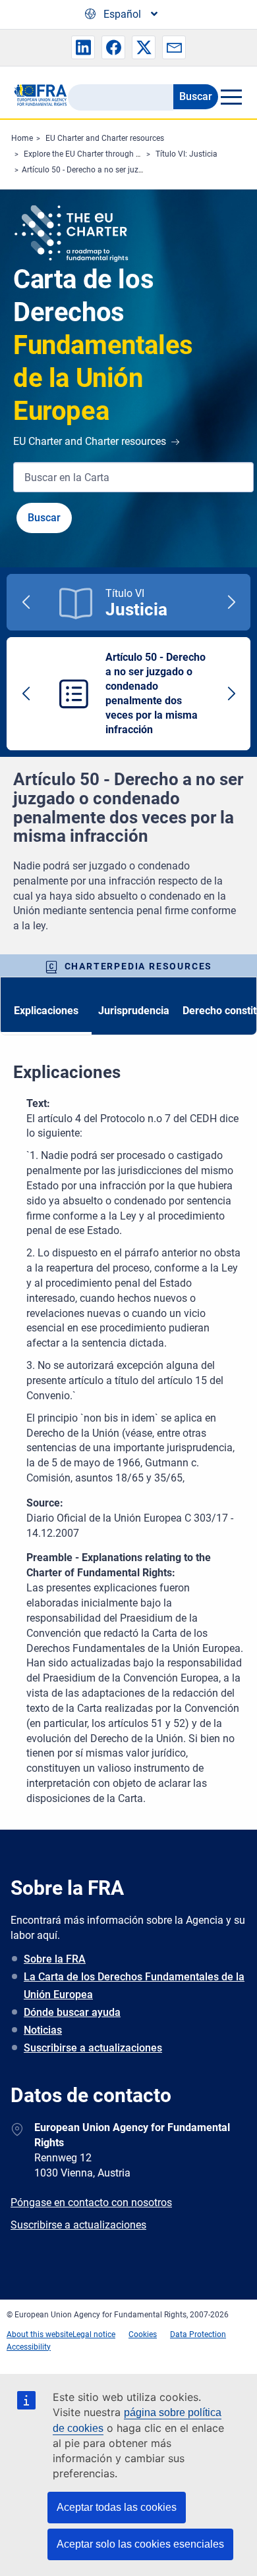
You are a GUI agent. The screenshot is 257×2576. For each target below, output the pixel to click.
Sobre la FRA (55, 1959)
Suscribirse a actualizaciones (93, 2048)
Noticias (43, 2030)
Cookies (143, 2334)
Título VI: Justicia (186, 154)
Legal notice (94, 2334)
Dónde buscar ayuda (72, 2012)
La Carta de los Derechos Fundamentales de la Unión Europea (134, 1986)
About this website (40, 2334)
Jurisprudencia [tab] (134, 1011)
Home (22, 138)
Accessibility (29, 2347)
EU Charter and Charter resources (105, 138)
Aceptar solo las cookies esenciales (140, 2544)
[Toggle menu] (231, 97)
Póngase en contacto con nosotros (91, 2202)
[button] (83, 47)
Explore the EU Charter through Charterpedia (103, 154)
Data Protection (198, 2334)
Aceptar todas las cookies (117, 2507)
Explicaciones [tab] (46, 1011)
